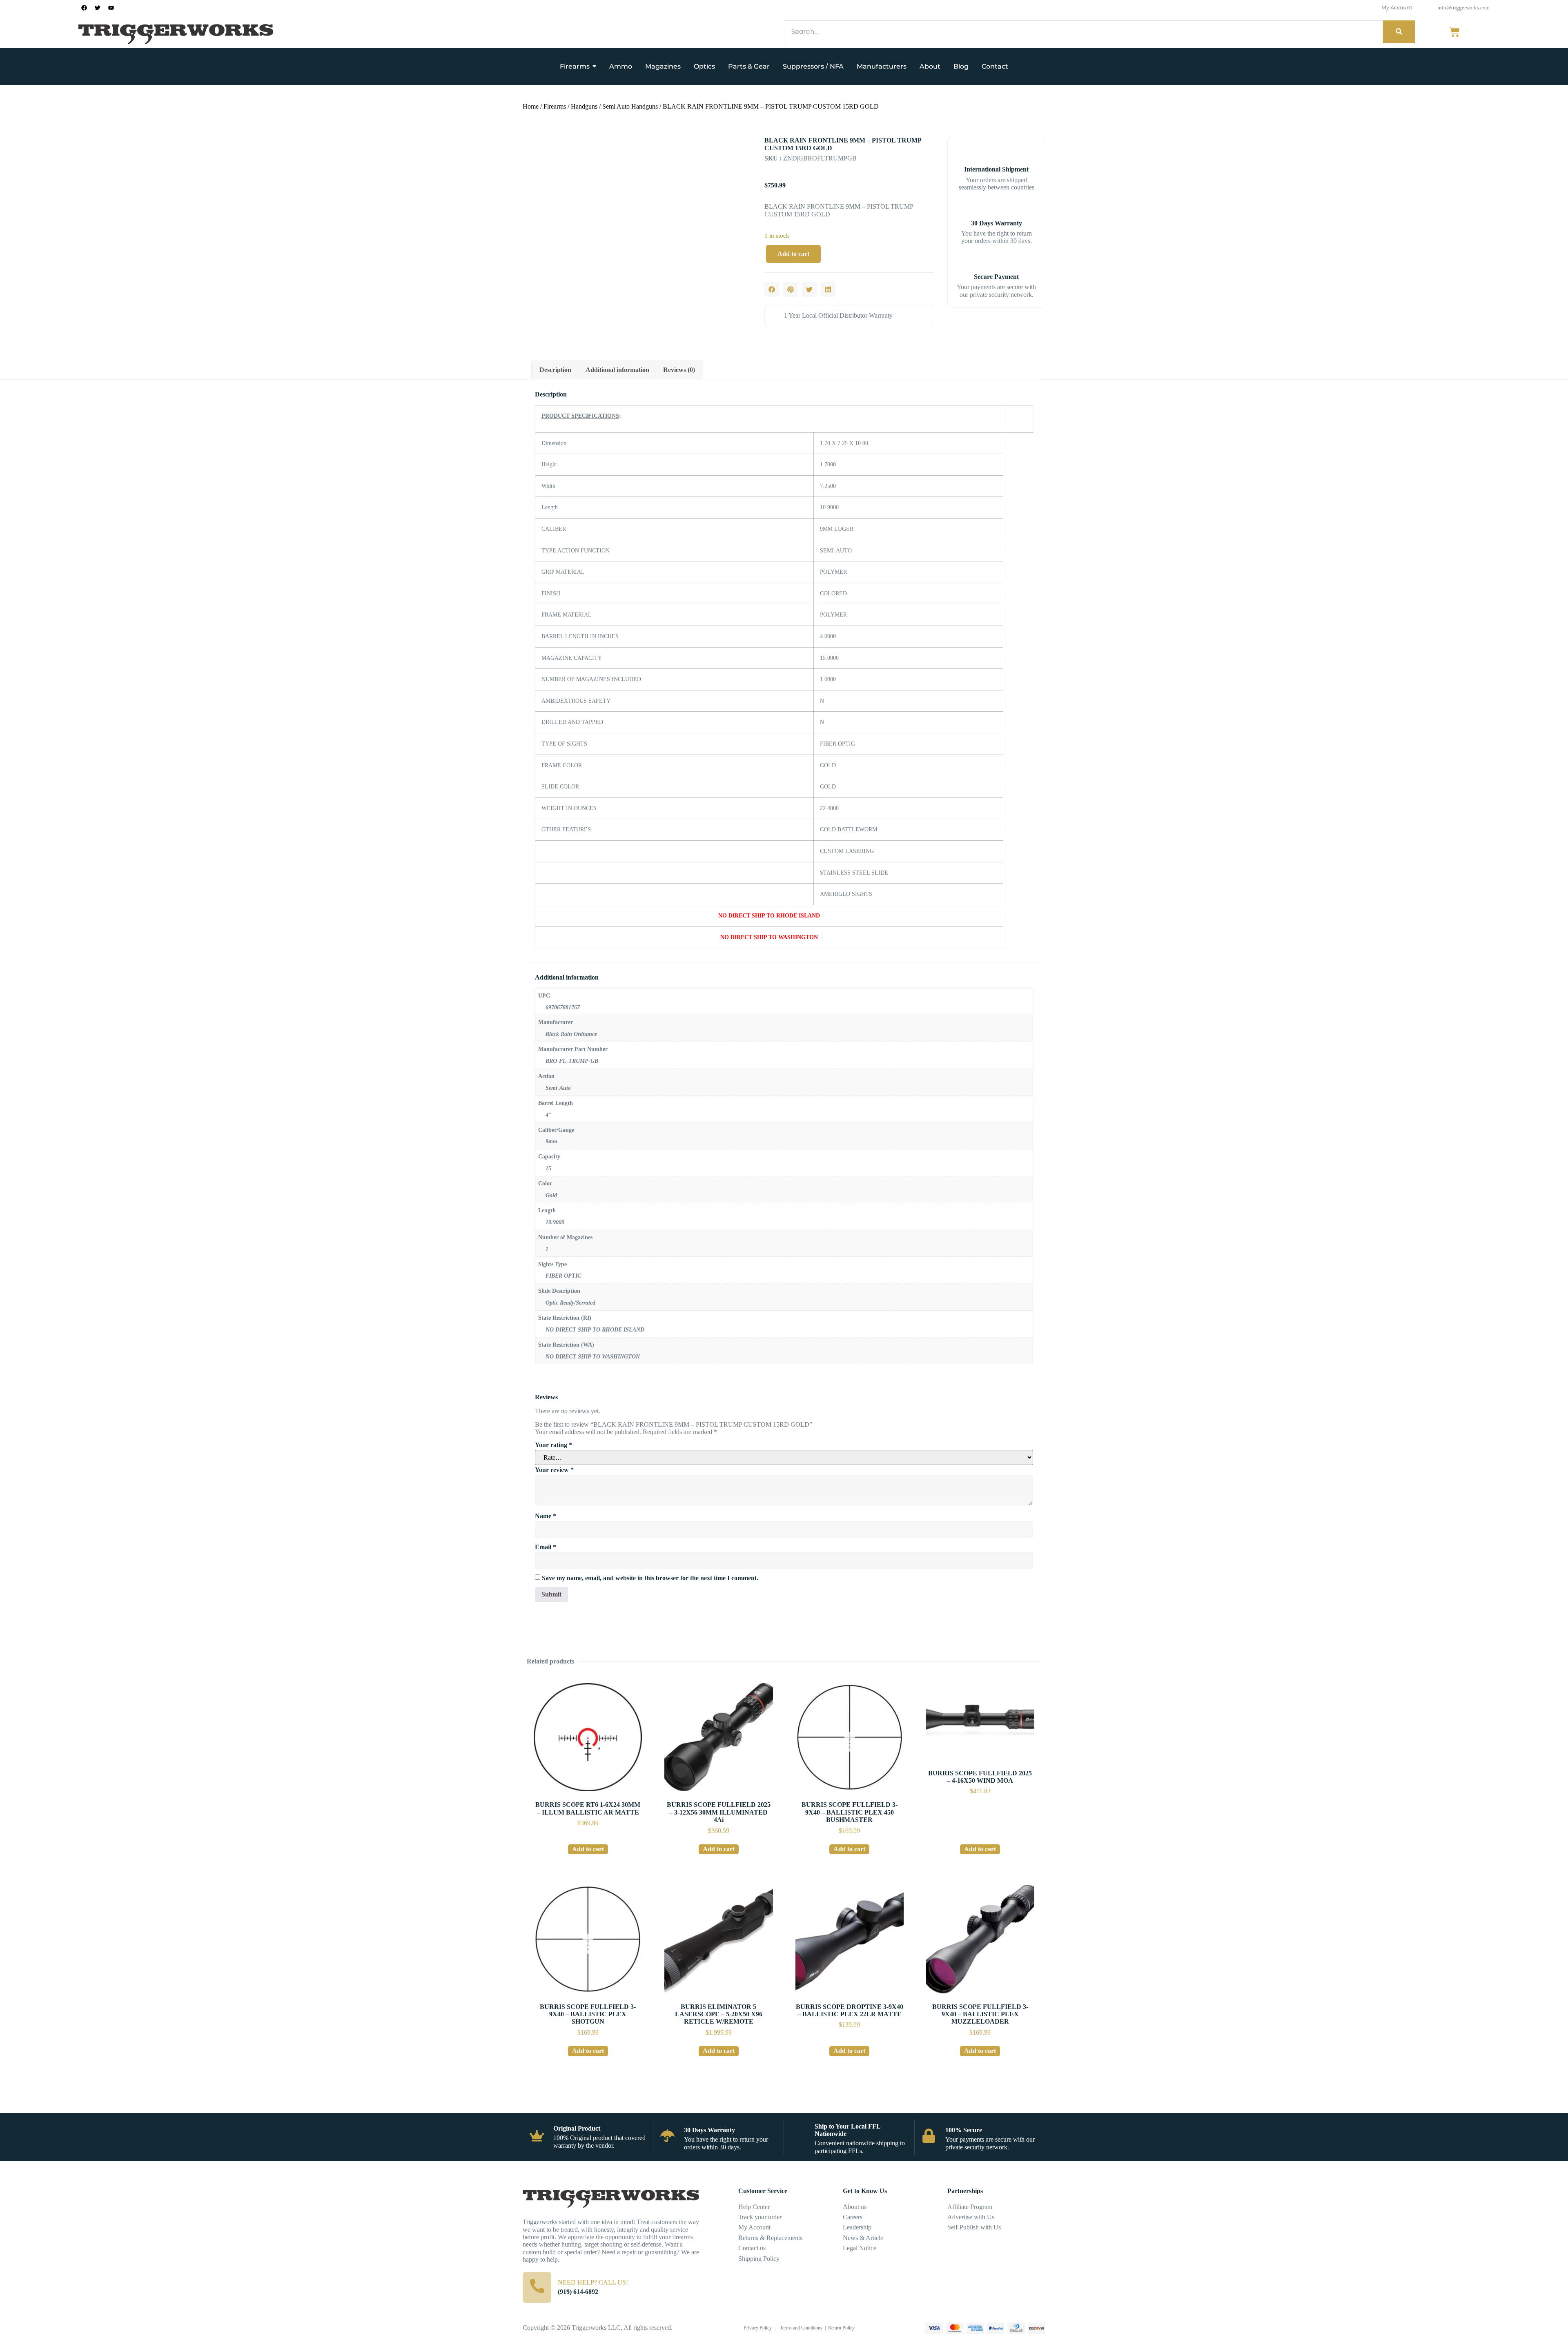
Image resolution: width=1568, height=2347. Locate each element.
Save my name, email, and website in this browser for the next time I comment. (650, 1578)
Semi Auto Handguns (630, 106)
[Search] (1399, 32)
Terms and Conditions (801, 2328)
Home (531, 106)
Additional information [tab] (617, 370)
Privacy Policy (758, 2328)
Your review (554, 1470)
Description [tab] (555, 370)
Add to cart (793, 254)
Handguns (584, 106)
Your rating (553, 1445)
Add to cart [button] (588, 1849)
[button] (772, 289)
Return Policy (841, 2328)
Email (546, 1547)
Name (546, 1516)
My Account (1397, 7)
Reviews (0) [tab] (679, 370)
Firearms (555, 106)
